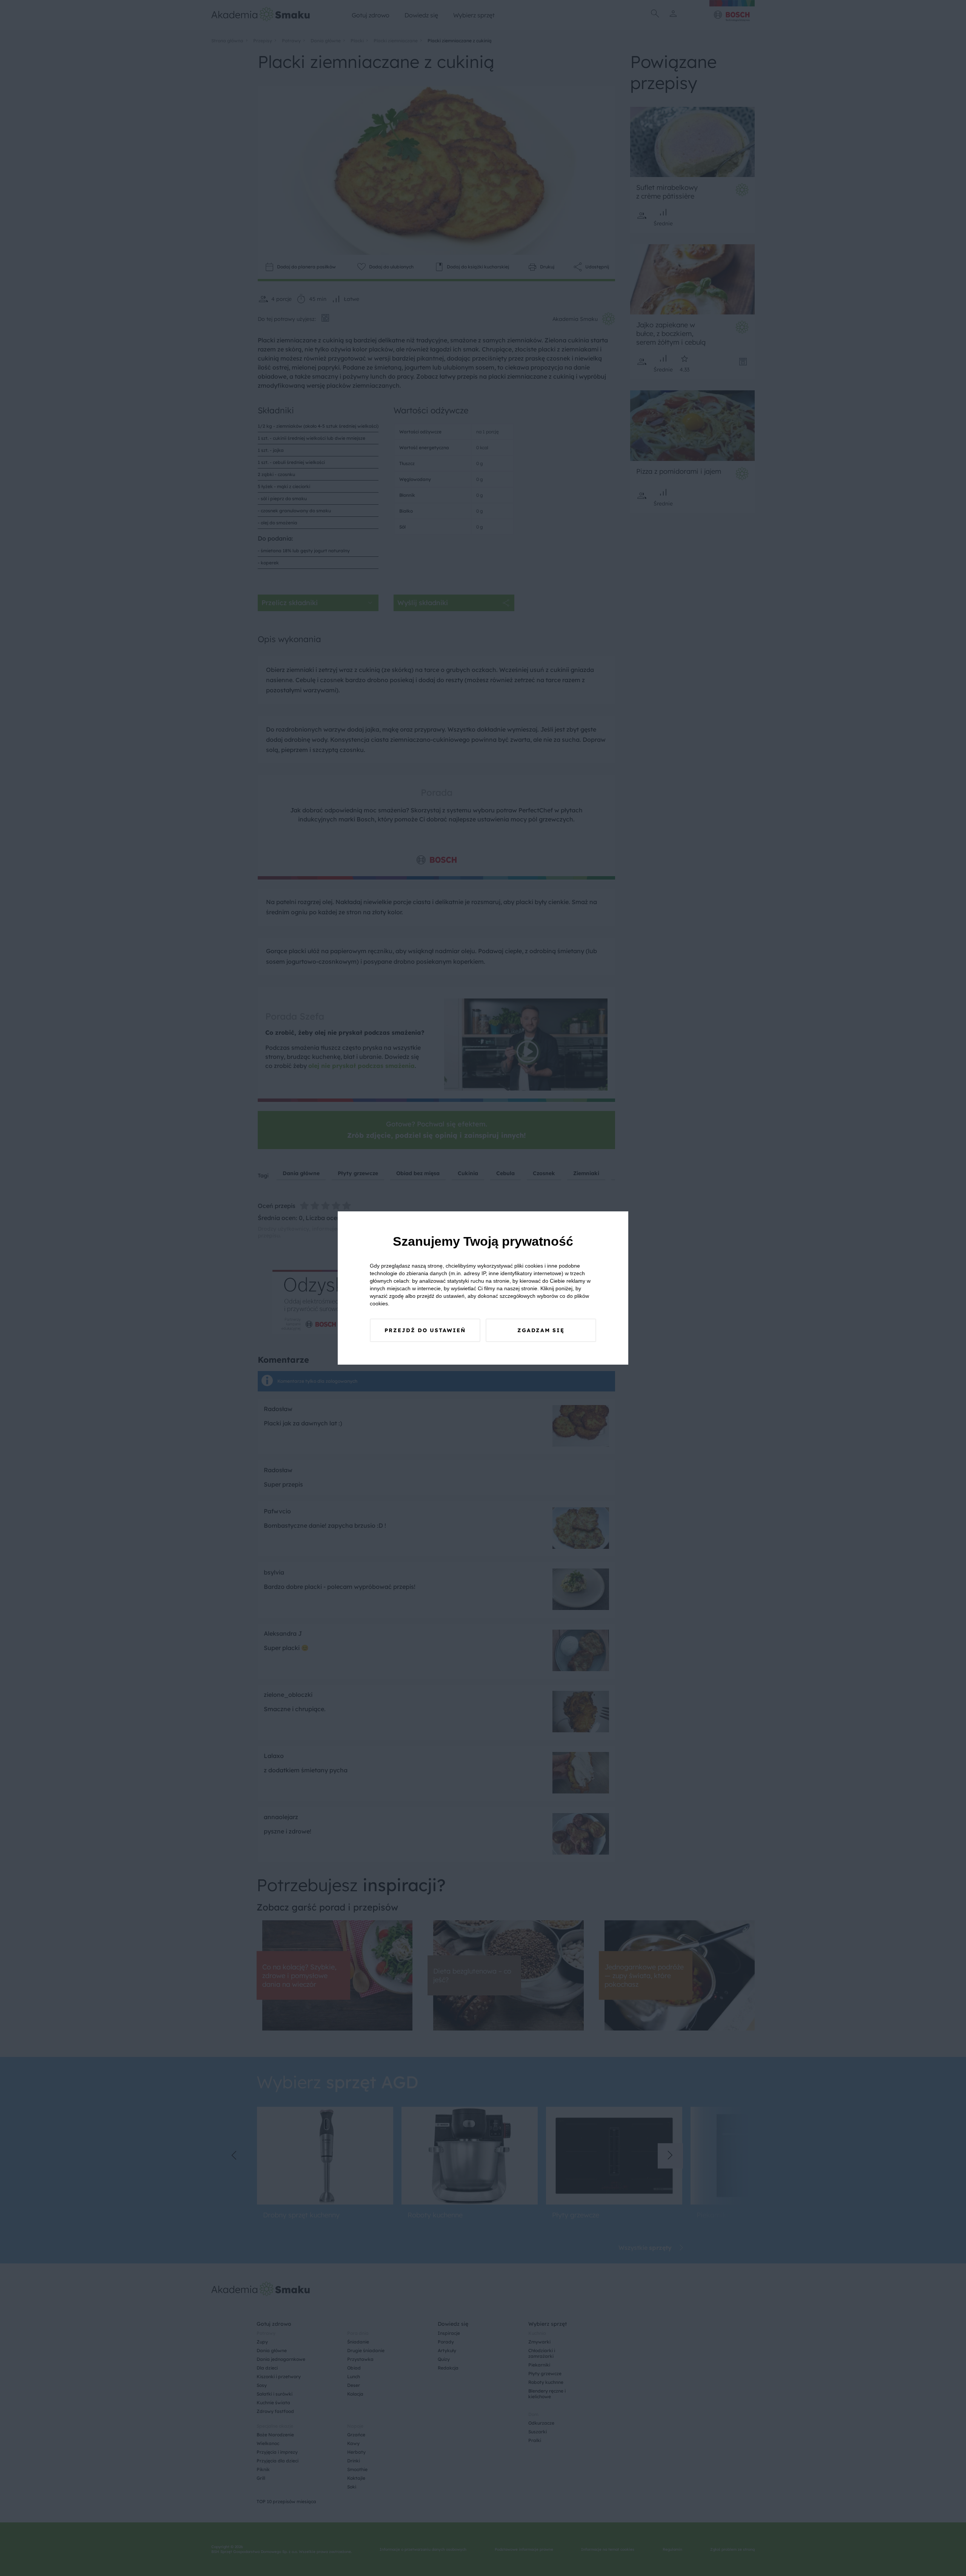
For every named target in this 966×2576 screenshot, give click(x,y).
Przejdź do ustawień (425, 1330)
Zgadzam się (541, 1330)
